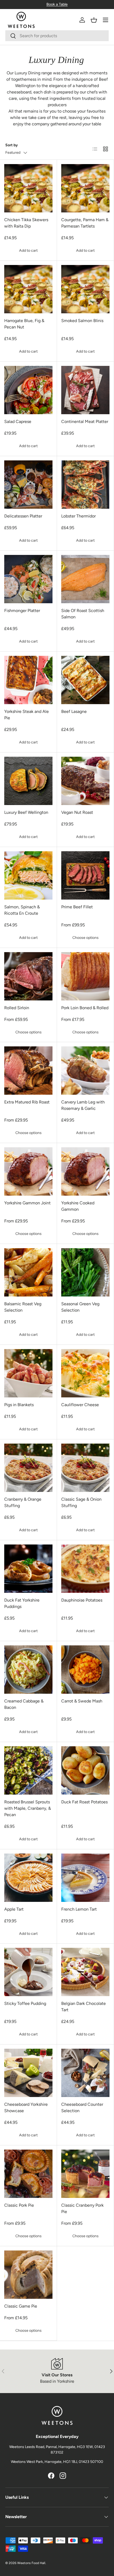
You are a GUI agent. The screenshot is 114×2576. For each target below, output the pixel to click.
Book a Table (57, 4)
